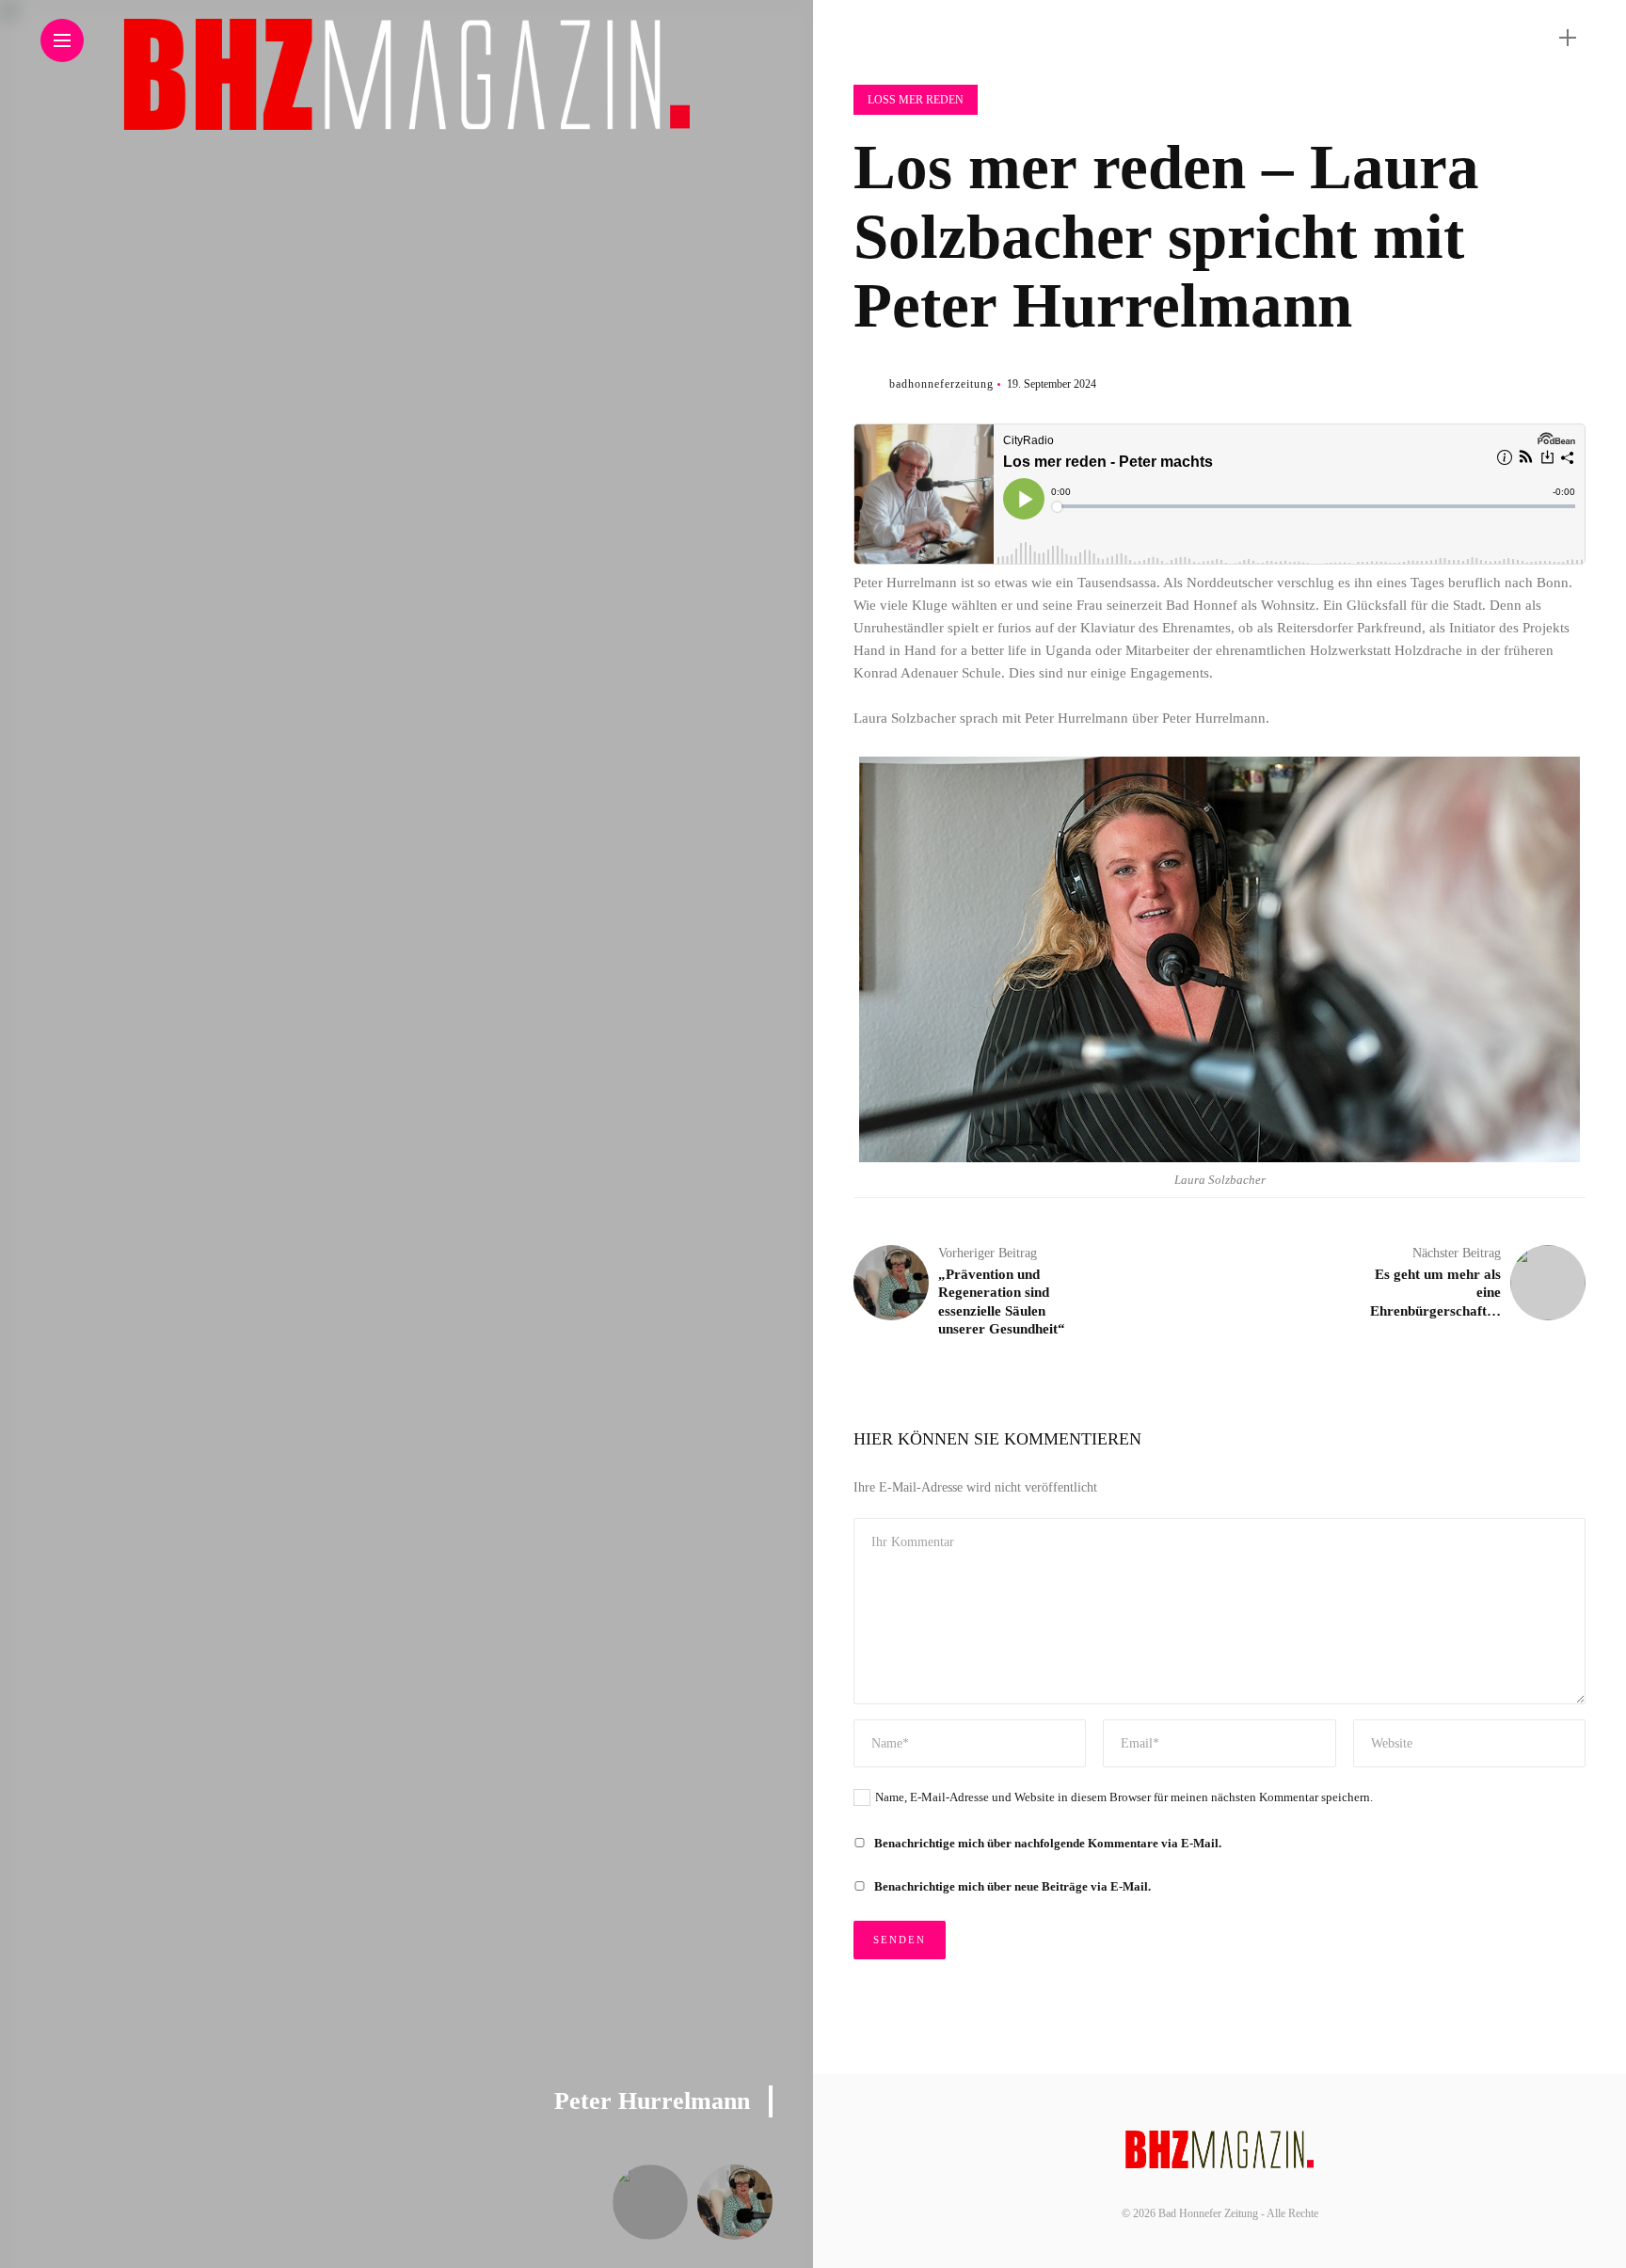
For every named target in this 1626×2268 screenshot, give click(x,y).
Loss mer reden (916, 100)
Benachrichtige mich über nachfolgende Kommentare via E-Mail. (1048, 1843)
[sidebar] (1568, 38)
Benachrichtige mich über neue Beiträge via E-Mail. (1012, 1886)
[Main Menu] (62, 41)
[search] (1535, 38)
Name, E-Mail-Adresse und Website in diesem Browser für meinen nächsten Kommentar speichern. (1124, 1797)
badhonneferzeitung (941, 384)
